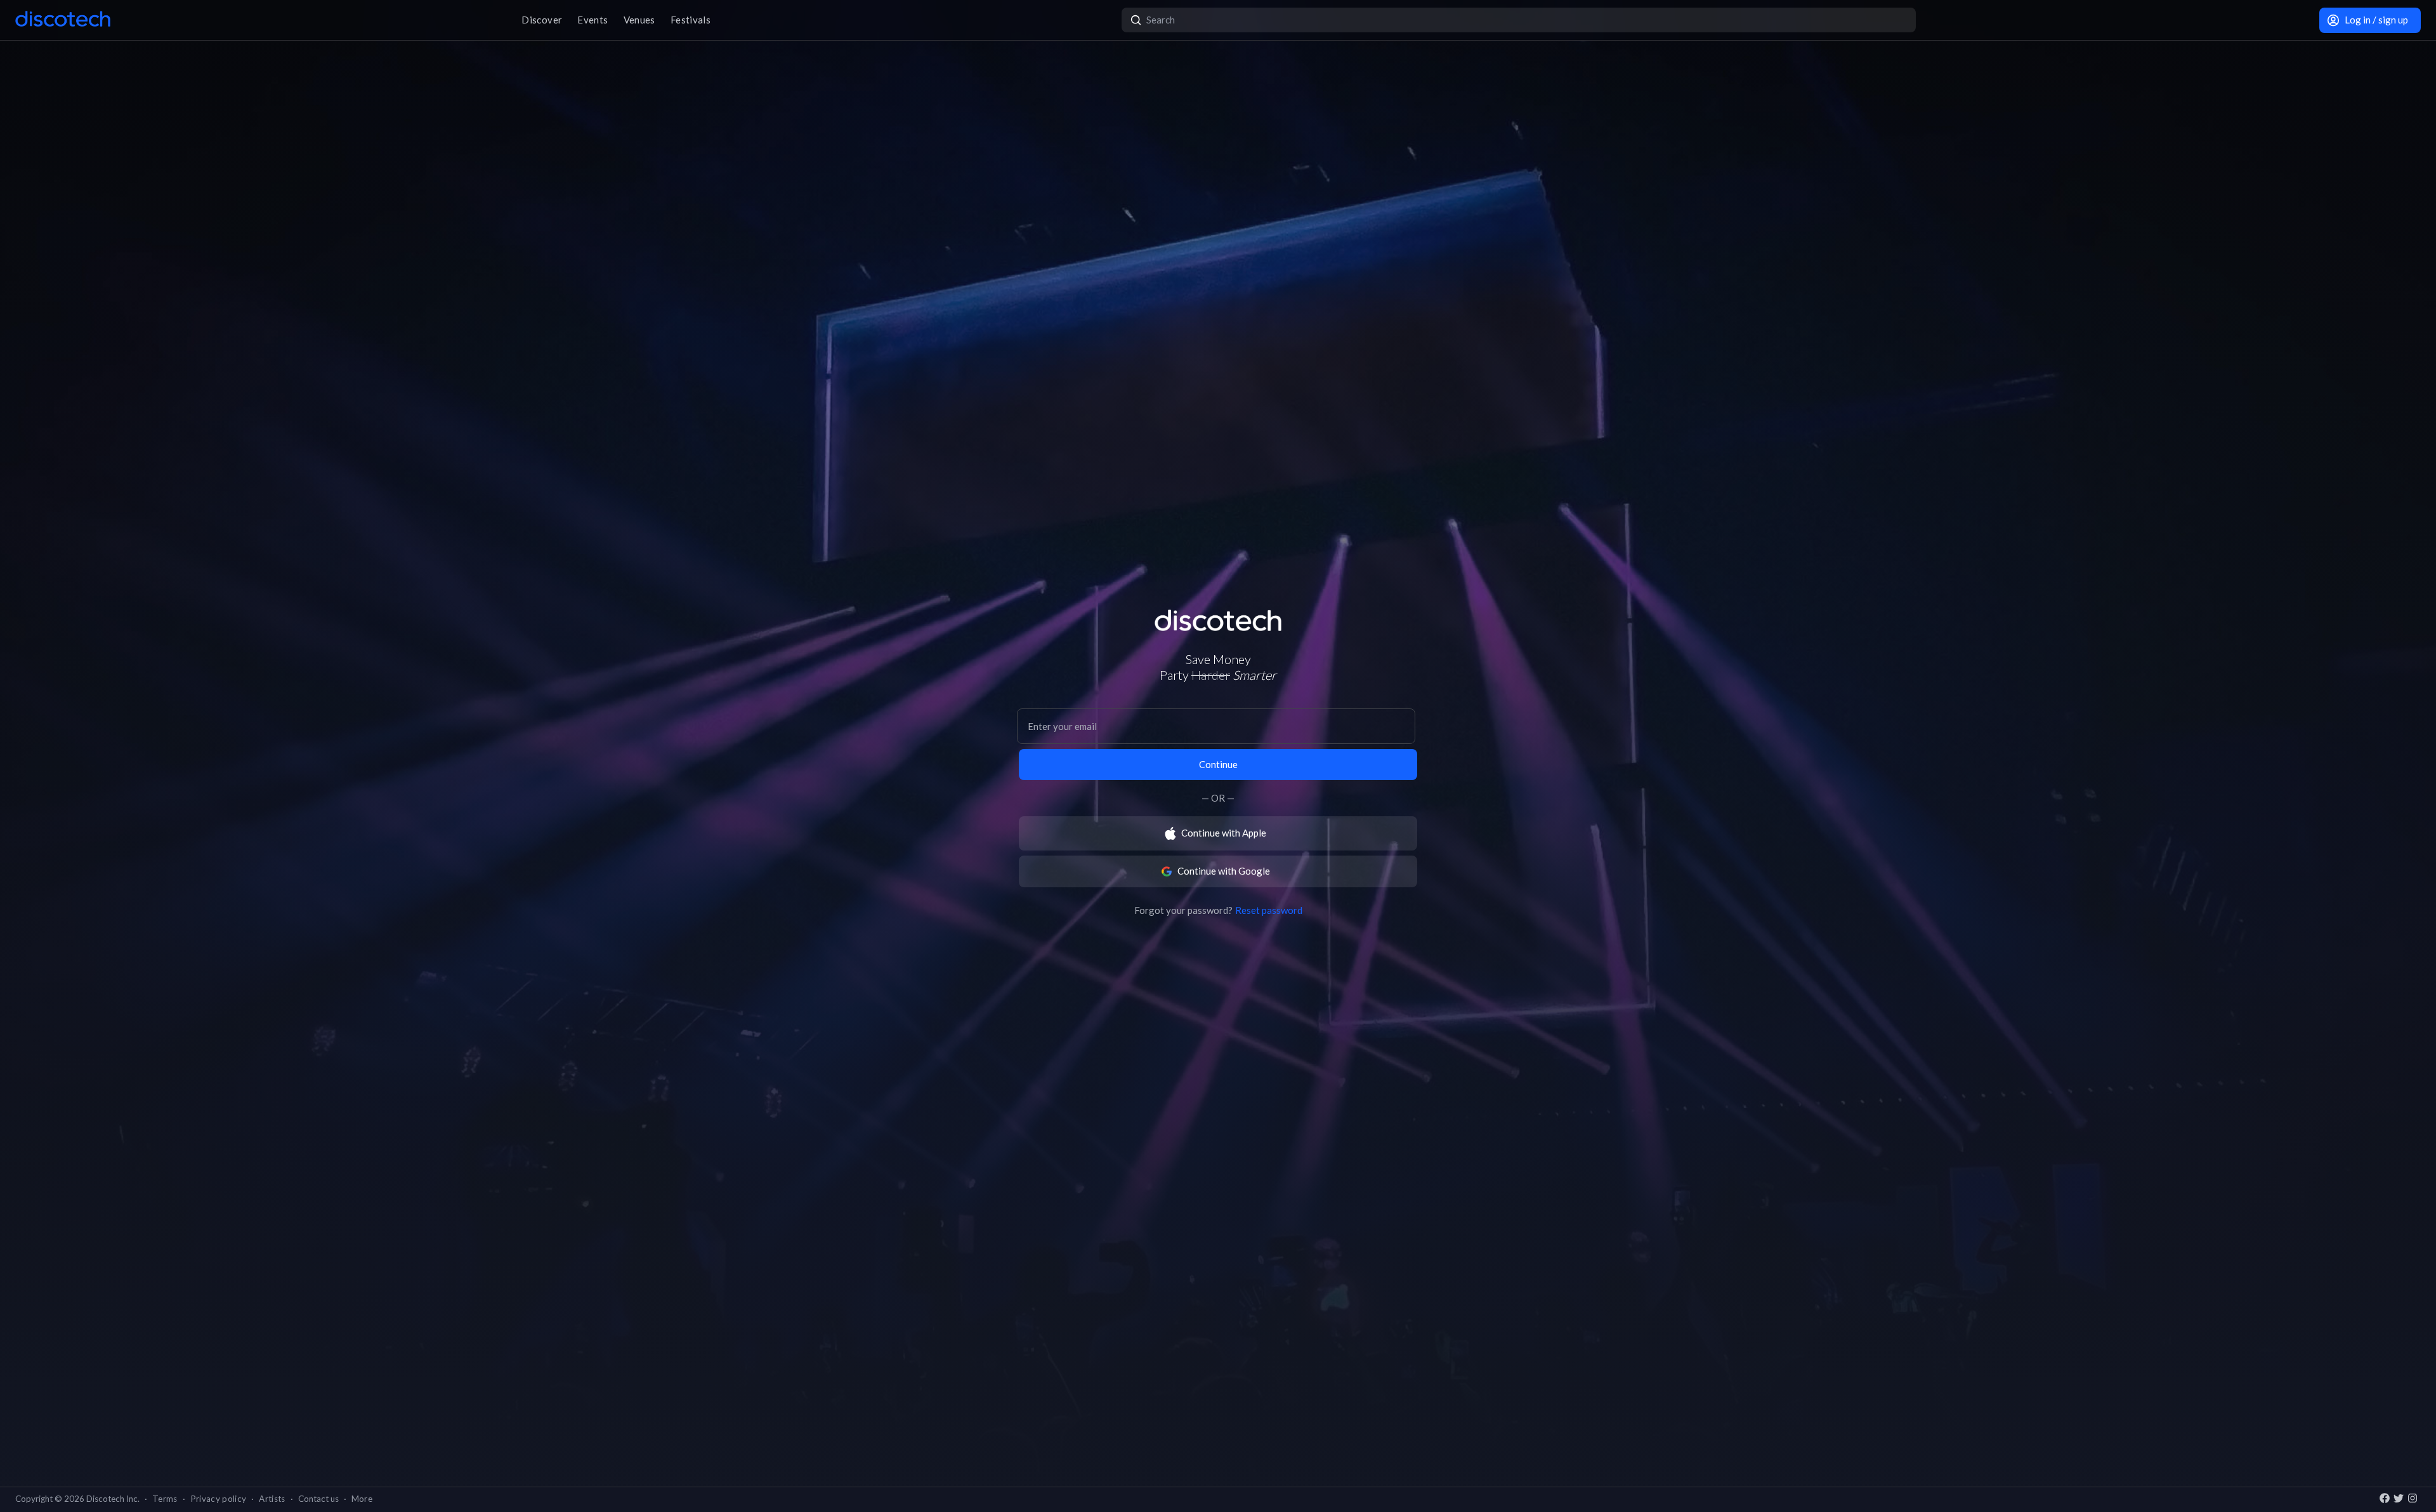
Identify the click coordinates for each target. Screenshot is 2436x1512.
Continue (1218, 764)
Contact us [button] (318, 1499)
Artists (272, 1499)
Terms (165, 1499)
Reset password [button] (1269, 910)
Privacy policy (219, 1499)
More (362, 1499)
